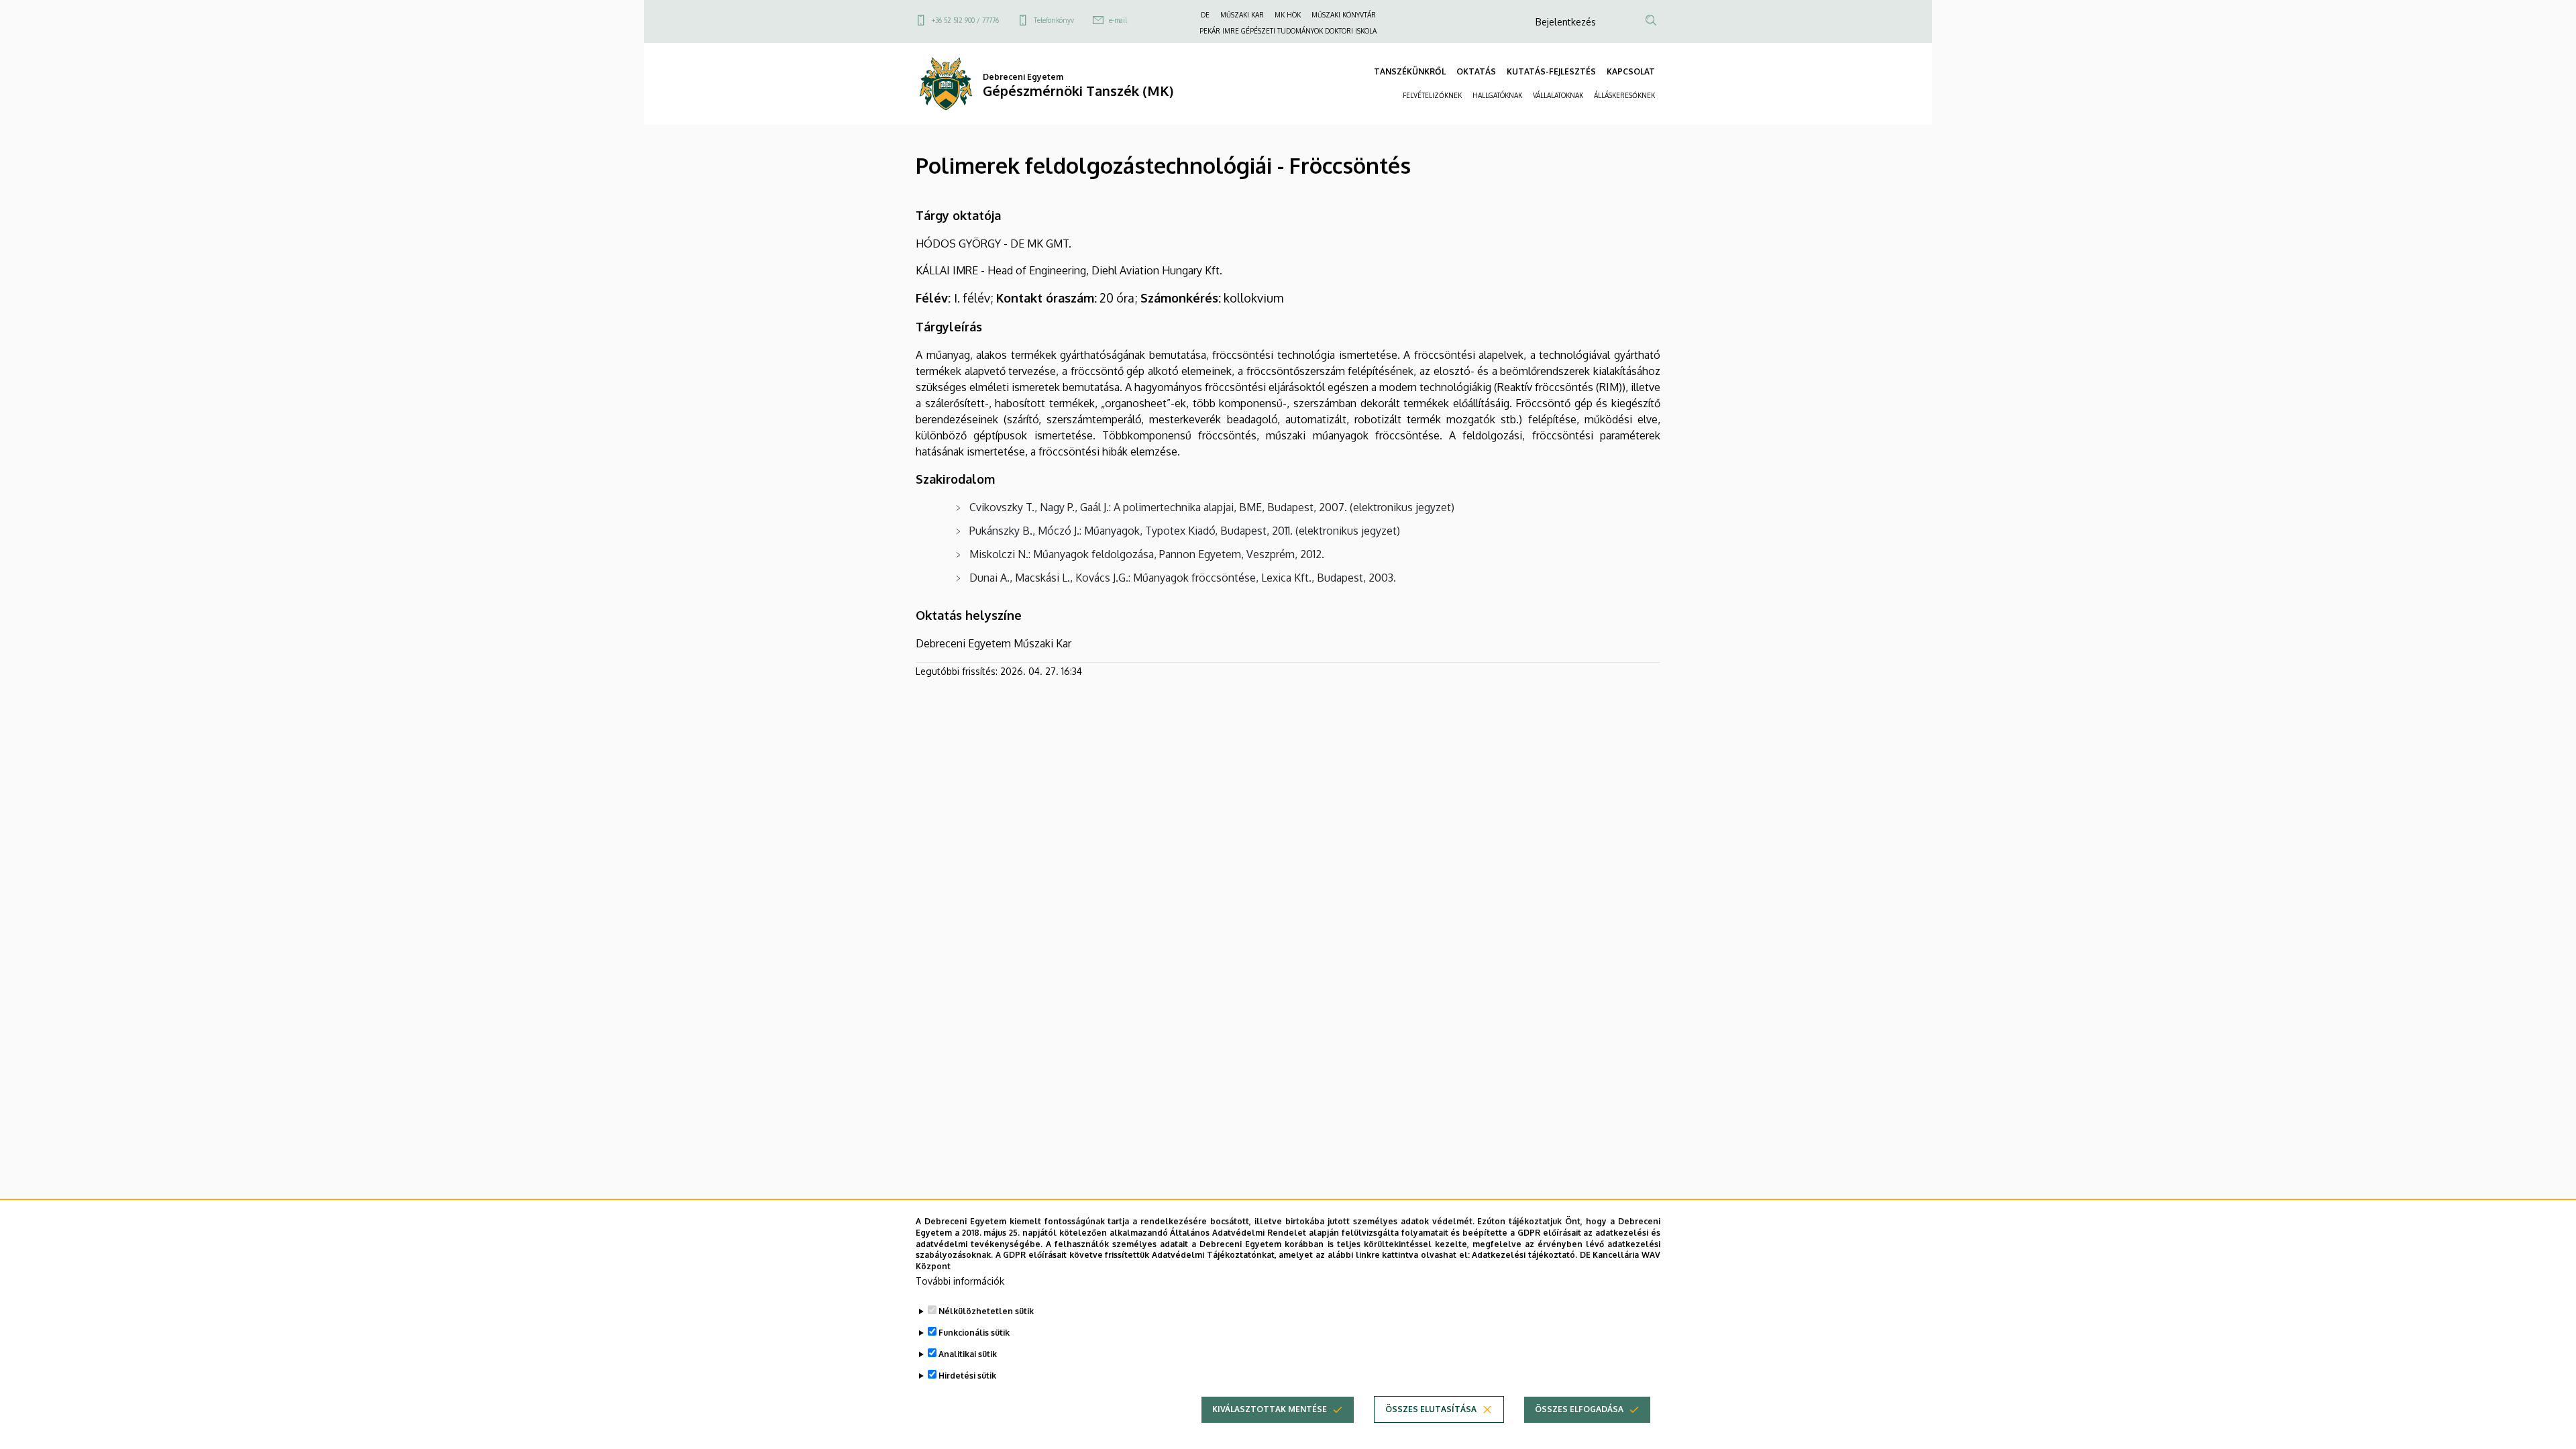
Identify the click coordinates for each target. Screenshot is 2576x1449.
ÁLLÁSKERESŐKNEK (1624, 95)
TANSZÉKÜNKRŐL (1410, 71)
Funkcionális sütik (974, 1333)
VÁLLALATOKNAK (1558, 95)
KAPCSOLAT (1631, 71)
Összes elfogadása (1579, 1409)
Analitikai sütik (968, 1354)
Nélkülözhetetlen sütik (986, 1311)
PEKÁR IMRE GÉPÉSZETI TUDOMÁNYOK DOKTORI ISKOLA (1288, 31)
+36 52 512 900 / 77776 (965, 20)
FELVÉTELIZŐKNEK (1432, 95)
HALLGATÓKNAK (1497, 95)
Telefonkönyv (1054, 20)
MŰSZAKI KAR (1242, 15)
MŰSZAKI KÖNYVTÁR (1344, 15)
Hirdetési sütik (967, 1376)
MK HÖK (1288, 15)
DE (1205, 15)
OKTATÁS (1476, 71)
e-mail (1118, 20)
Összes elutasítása (1431, 1409)
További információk (960, 1281)
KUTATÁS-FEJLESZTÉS (1551, 71)
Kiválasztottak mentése (1270, 1409)
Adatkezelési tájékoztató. (1524, 1255)
